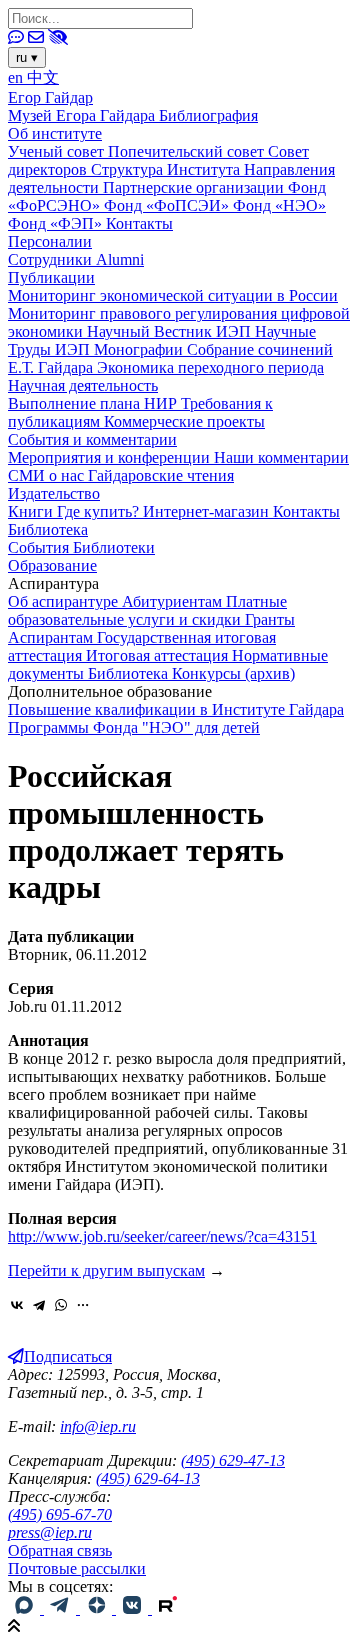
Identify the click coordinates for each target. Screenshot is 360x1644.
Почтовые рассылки (77, 1568)
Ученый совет (58, 151)
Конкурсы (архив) (233, 673)
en (17, 77)
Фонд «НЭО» (279, 205)
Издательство (54, 493)
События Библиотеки (81, 547)
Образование (52, 565)
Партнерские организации (195, 187)
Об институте (55, 133)
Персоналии (50, 241)
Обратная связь (60, 1550)
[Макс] (26, 1608)
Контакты (139, 223)
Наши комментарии (281, 457)
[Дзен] (98, 1608)
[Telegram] (39, 1305)
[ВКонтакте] (17, 1305)
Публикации (51, 277)
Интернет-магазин (208, 511)
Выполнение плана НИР (94, 403)
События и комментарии (92, 439)
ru (27, 57)
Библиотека (48, 529)
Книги (32, 511)
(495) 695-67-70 (60, 1514)
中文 (43, 77)
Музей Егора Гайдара (83, 115)
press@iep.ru (50, 1532)
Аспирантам (52, 637)
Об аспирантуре (65, 601)
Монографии (140, 349)
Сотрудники (52, 259)
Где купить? (100, 511)
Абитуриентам (174, 601)
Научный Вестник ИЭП (171, 331)
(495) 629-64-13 (148, 1478)
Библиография (208, 115)
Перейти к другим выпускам (106, 1270)
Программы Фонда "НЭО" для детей (134, 727)
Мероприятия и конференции (111, 457)
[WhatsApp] (61, 1305)
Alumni (120, 259)
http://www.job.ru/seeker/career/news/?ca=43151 (162, 1236)
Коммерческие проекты (184, 421)
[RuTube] (168, 1608)
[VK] (134, 1608)
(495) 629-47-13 (233, 1460)
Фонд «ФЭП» (57, 223)
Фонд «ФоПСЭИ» (168, 205)
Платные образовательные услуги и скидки (147, 610)
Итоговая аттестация (159, 655)
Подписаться (68, 1356)
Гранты (270, 619)
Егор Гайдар (50, 97)
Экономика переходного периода (210, 367)
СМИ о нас (48, 475)
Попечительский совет (188, 151)
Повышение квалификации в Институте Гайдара (176, 709)
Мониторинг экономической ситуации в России (173, 295)
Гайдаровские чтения (161, 475)
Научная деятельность (83, 385)
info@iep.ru (98, 1426)
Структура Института (167, 169)
